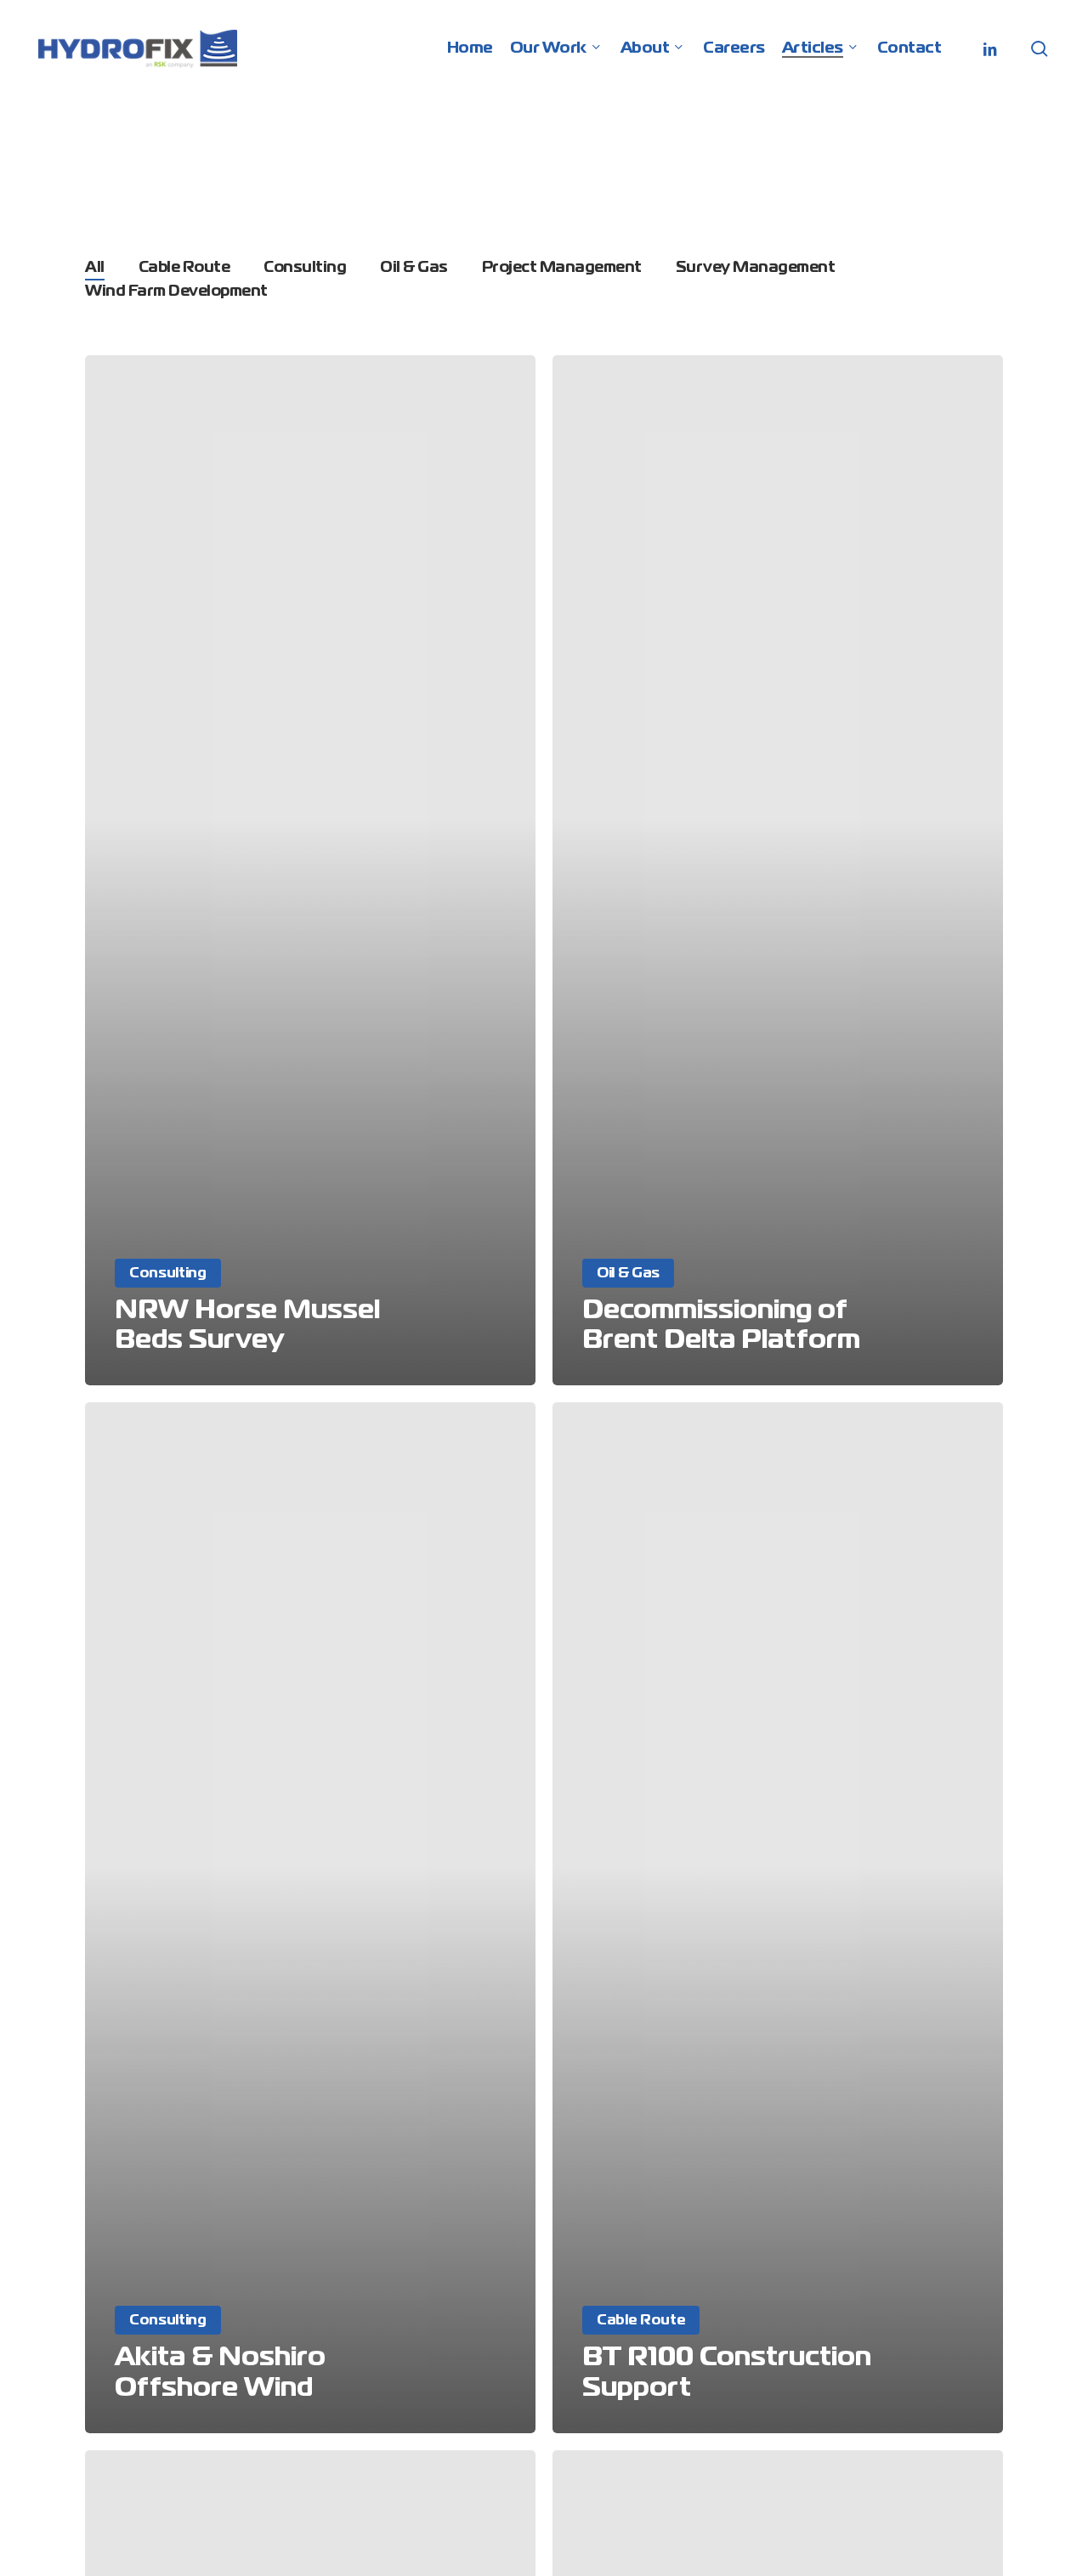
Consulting (305, 268)
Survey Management (756, 268)
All (95, 268)
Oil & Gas (414, 268)
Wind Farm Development (176, 292)
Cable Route (184, 268)
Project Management (562, 268)
